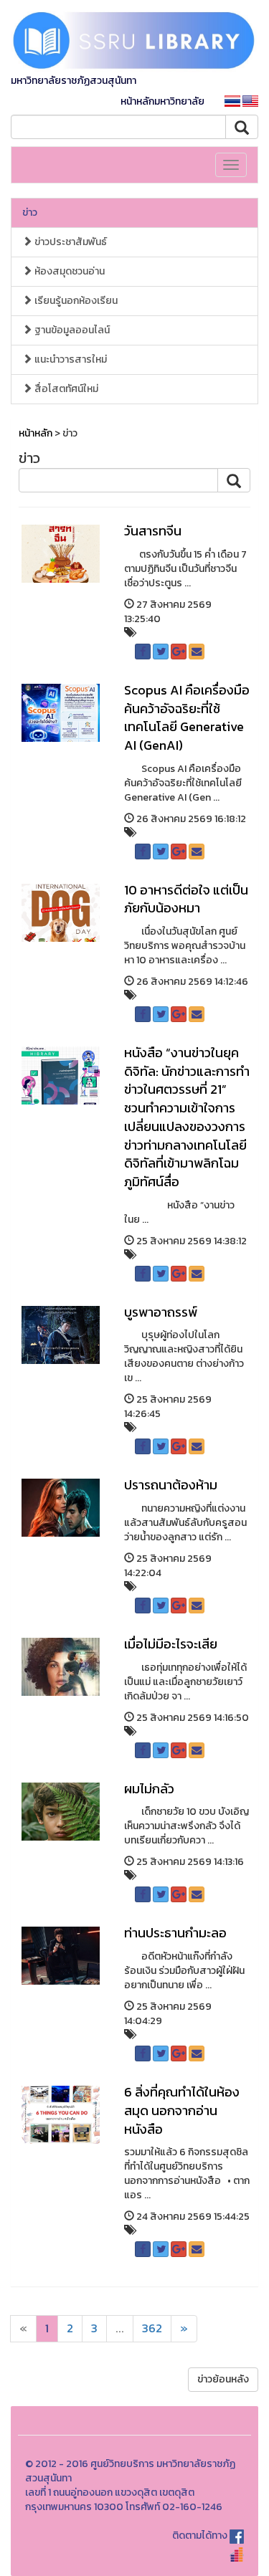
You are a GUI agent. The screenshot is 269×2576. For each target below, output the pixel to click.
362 (152, 2328)
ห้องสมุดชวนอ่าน (69, 271)
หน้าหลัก (36, 433)
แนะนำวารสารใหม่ (70, 359)
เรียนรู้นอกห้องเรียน (75, 301)
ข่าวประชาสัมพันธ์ (70, 242)
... (120, 2328)
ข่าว (30, 213)
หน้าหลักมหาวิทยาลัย (162, 101)
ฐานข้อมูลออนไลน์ (71, 330)
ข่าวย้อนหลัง (223, 2379)
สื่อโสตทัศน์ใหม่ (65, 389)
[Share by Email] (197, 652)
